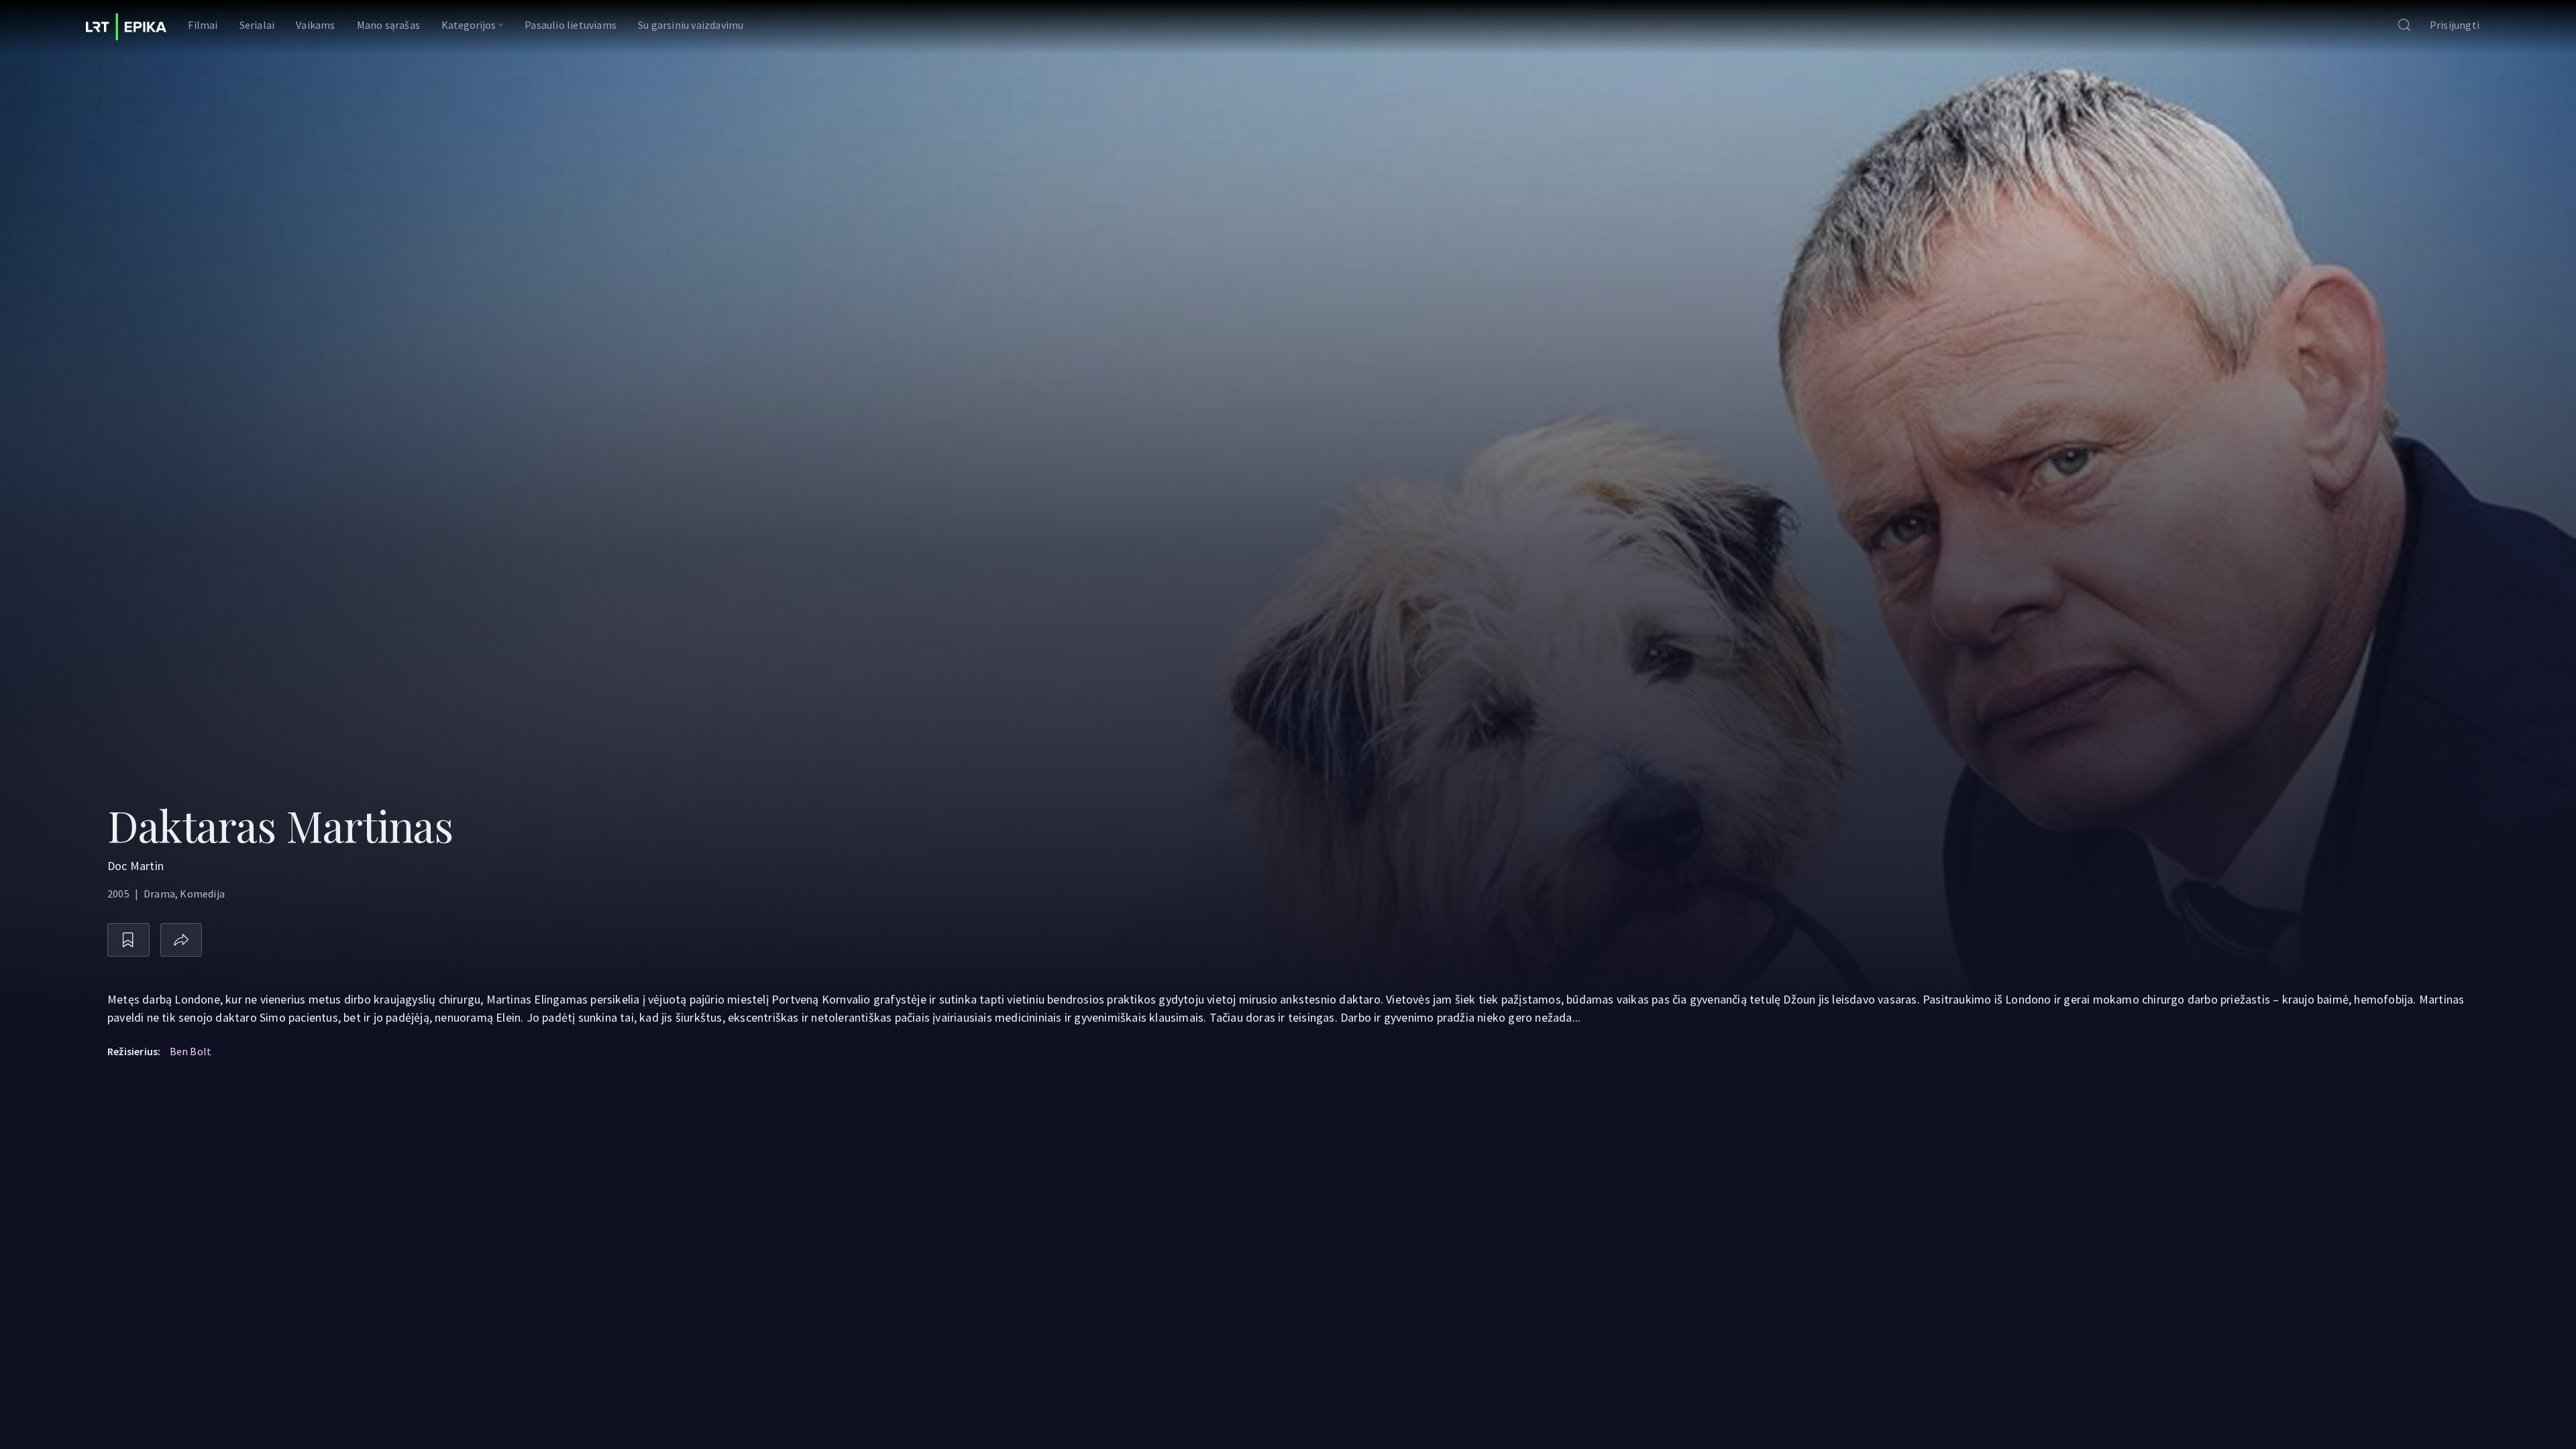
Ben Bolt (191, 1051)
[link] (126, 27)
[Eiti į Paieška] (2404, 26)
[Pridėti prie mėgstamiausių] (128, 940)
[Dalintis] (181, 940)
